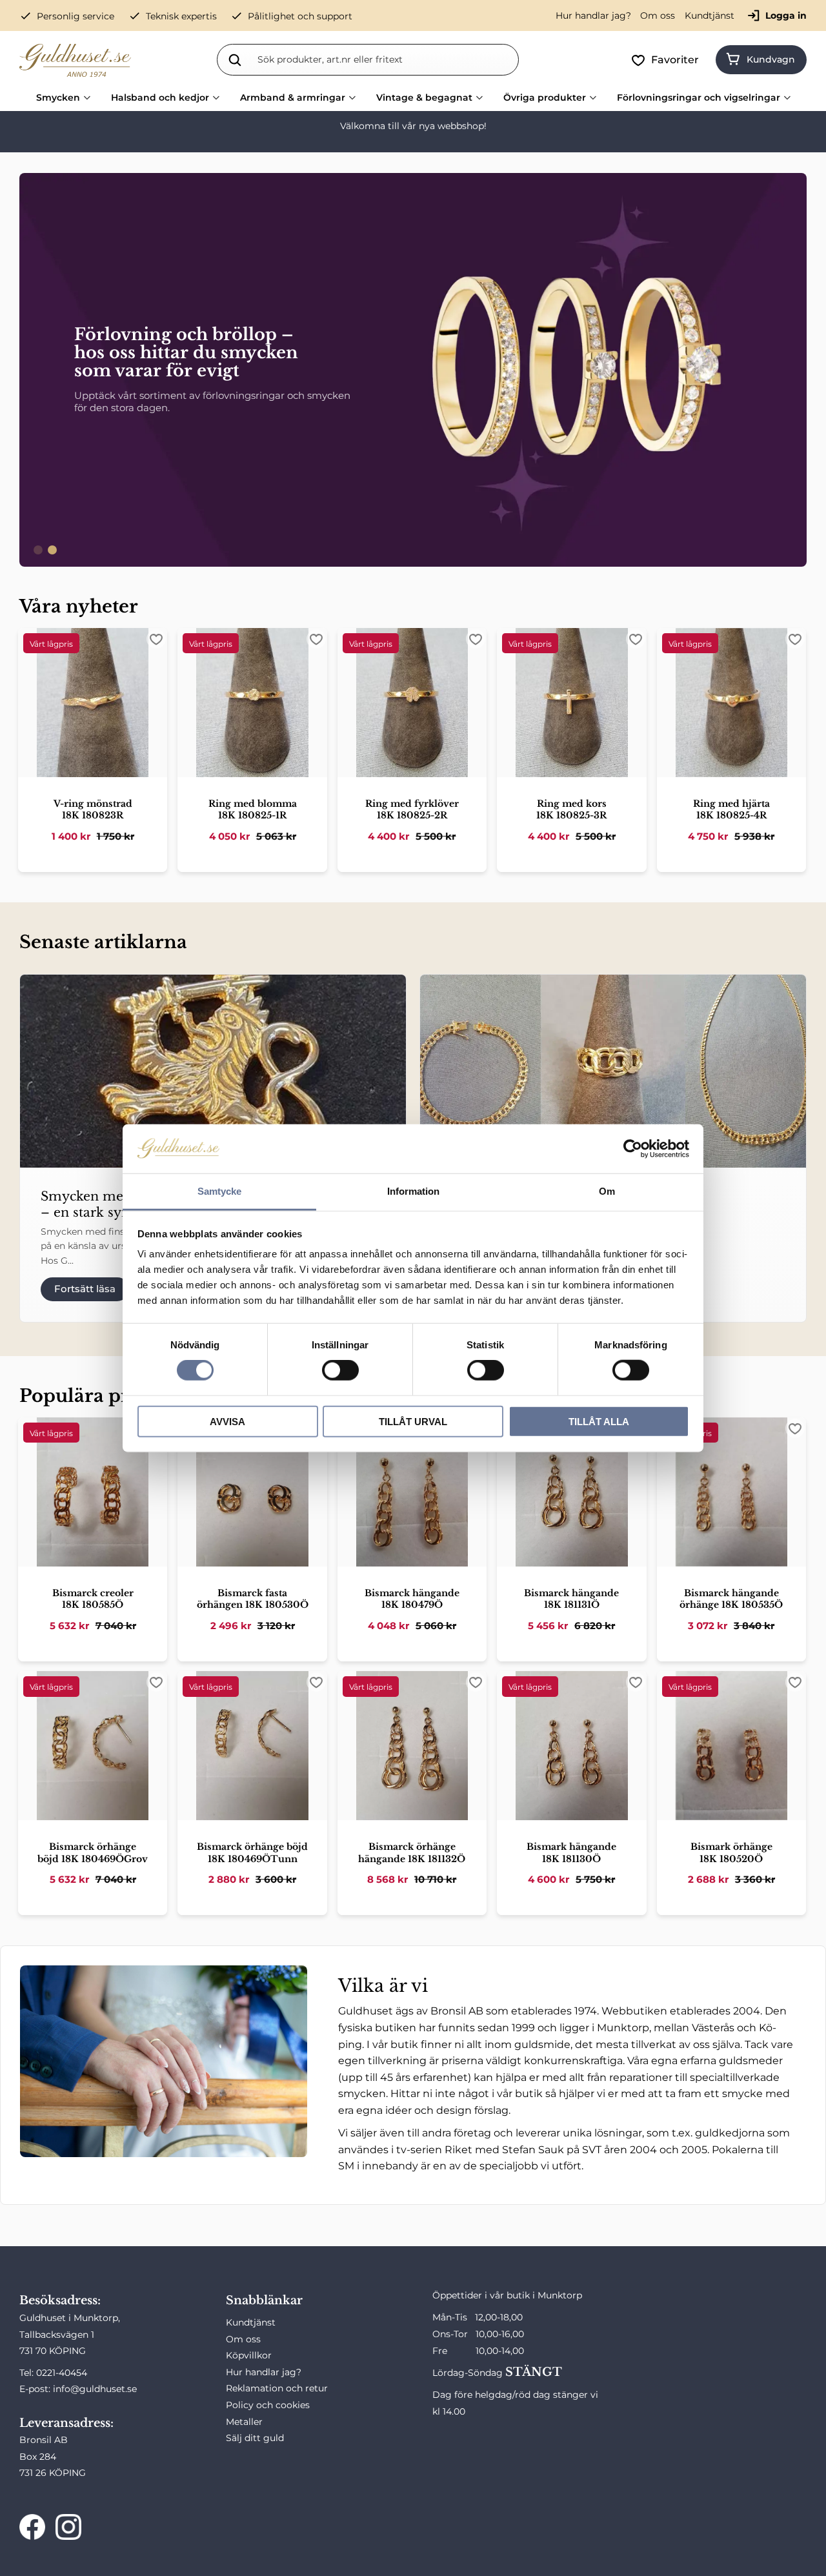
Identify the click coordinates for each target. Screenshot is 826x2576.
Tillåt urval (413, 1421)
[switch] (340, 1370)
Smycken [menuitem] (58, 97)
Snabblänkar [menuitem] (264, 2300)
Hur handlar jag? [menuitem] (593, 15)
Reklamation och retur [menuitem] (277, 2388)
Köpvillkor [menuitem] (249, 2355)
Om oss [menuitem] (658, 15)
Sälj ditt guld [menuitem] (255, 2438)
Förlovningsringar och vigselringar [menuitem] (699, 97)
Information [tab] (413, 1191)
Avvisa (227, 1421)
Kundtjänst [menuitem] (710, 15)
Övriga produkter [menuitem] (545, 97)
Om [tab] (607, 1191)
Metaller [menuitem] (244, 2422)
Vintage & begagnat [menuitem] (424, 97)
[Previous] (35, 370)
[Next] (791, 370)
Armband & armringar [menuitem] (293, 97)
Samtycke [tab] (219, 1191)
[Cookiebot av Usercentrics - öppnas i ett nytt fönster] (633, 1149)
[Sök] (235, 59)
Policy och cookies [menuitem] (268, 2405)
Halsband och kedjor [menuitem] (160, 97)
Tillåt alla (599, 1421)
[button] (668, 60)
